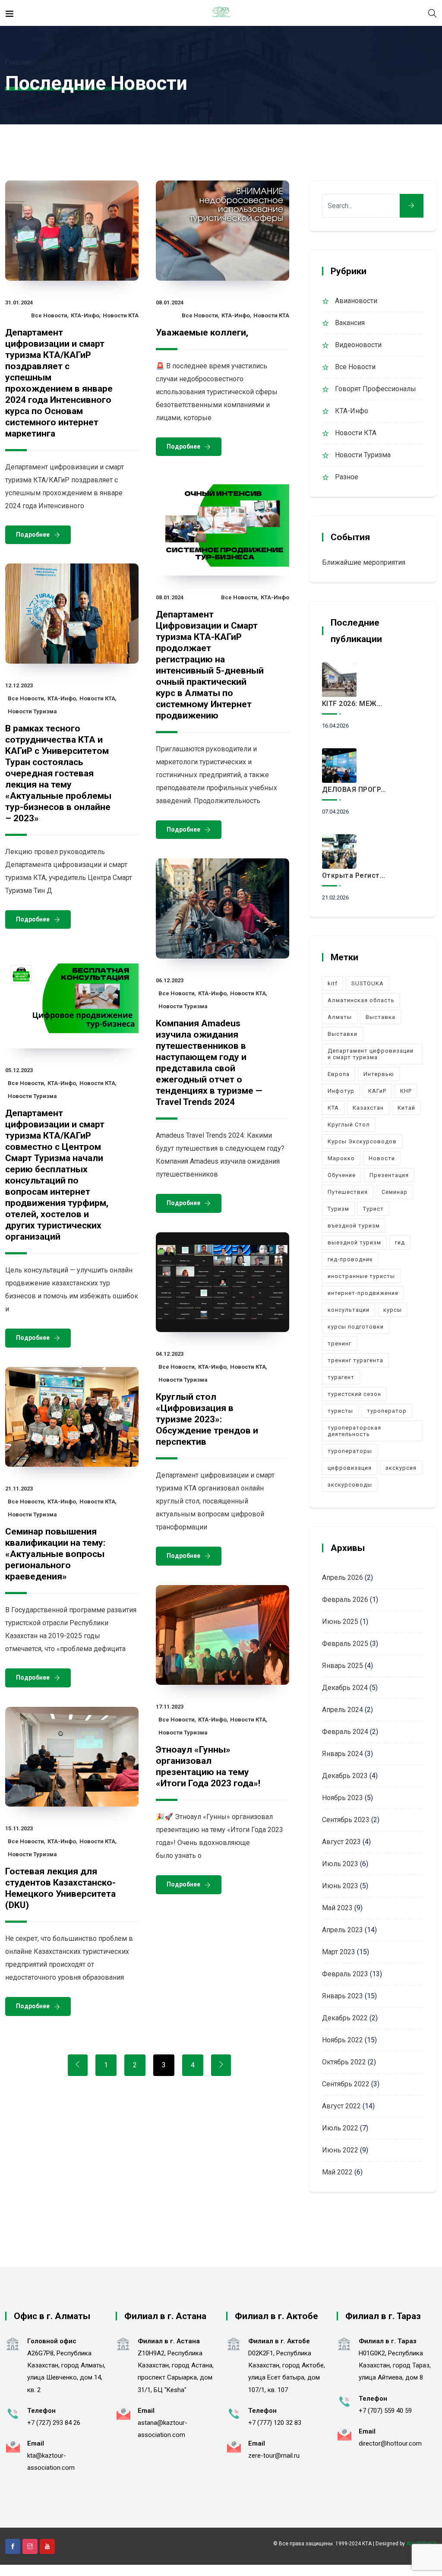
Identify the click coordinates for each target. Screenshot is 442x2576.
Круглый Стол (349, 1125)
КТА (333, 1108)
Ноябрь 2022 (343, 2040)
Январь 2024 (343, 1754)
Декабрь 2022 (345, 2018)
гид (400, 1242)
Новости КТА (121, 315)
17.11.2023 (170, 1707)
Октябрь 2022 (344, 2062)
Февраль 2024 (345, 1732)
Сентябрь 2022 (346, 2084)
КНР (406, 1091)
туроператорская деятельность (354, 1431)
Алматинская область (361, 1000)
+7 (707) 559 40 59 (385, 2411)
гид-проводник (350, 1259)
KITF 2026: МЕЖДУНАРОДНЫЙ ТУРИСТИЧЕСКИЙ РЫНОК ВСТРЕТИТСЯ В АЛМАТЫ (355, 704)
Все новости (49, 315)
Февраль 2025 (345, 1644)
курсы (393, 1310)
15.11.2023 (19, 1828)
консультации (349, 1310)
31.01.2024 (19, 302)
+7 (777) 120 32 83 (275, 2423)
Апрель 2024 (343, 1710)
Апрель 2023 (343, 1930)
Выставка (380, 1017)
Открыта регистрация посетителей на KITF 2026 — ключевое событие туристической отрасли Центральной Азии (355, 875)
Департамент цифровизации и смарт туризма (371, 1054)
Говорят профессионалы (376, 389)
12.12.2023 (19, 685)
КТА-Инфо (85, 315)
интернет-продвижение (363, 1293)
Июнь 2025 (340, 1622)
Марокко (341, 1158)
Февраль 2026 (345, 1600)
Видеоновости (358, 345)
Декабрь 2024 (345, 1688)
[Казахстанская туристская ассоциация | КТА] (221, 13)
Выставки (343, 1034)
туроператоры (350, 1451)
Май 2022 (337, 2172)
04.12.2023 (170, 1354)
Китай (406, 1108)
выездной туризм (354, 1242)
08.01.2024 (170, 302)
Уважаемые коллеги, (202, 332)
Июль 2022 (340, 2128)
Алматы (340, 1017)
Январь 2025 (343, 1666)
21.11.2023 (19, 1489)
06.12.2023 (170, 980)
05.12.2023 (19, 1070)
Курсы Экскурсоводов (362, 1141)
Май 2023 (337, 1908)
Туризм (338, 1209)
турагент (341, 1377)
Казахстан (368, 1108)
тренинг (339, 1343)
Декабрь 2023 (345, 1776)
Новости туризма (32, 711)
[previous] (78, 2065)
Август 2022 (341, 2106)
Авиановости (356, 301)
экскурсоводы (350, 1485)
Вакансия (350, 323)
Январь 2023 (343, 1996)
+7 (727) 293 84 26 (54, 2423)
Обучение (342, 1175)
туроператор (387, 1411)
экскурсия (401, 1468)
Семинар (395, 1192)
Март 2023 (339, 1952)
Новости (382, 1158)
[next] (221, 2065)
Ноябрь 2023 (343, 1798)
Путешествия (348, 1192)
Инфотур (341, 1091)
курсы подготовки (356, 1327)
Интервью (379, 1074)
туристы (340, 1411)
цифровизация (350, 1468)
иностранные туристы (361, 1276)
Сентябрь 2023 (346, 1820)
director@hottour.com (390, 2443)
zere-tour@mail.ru (274, 2456)
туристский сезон (354, 1394)
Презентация (389, 1175)
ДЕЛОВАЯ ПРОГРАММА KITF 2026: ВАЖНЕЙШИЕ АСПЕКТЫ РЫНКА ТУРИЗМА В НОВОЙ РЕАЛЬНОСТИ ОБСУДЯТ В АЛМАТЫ (355, 790)
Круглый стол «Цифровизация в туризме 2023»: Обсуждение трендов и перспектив (207, 1419)
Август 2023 (341, 1842)
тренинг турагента (355, 1360)
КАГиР (377, 1091)
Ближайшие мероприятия (364, 562)
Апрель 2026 (343, 1578)
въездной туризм (354, 1226)
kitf (333, 983)
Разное (347, 477)
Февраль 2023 (345, 1974)
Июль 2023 (340, 1864)
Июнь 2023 (340, 1886)
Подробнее (33, 535)
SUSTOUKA (368, 983)
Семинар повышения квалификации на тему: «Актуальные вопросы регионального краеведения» (55, 1554)
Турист (373, 1209)
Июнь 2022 (340, 2150)
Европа (339, 1074)
